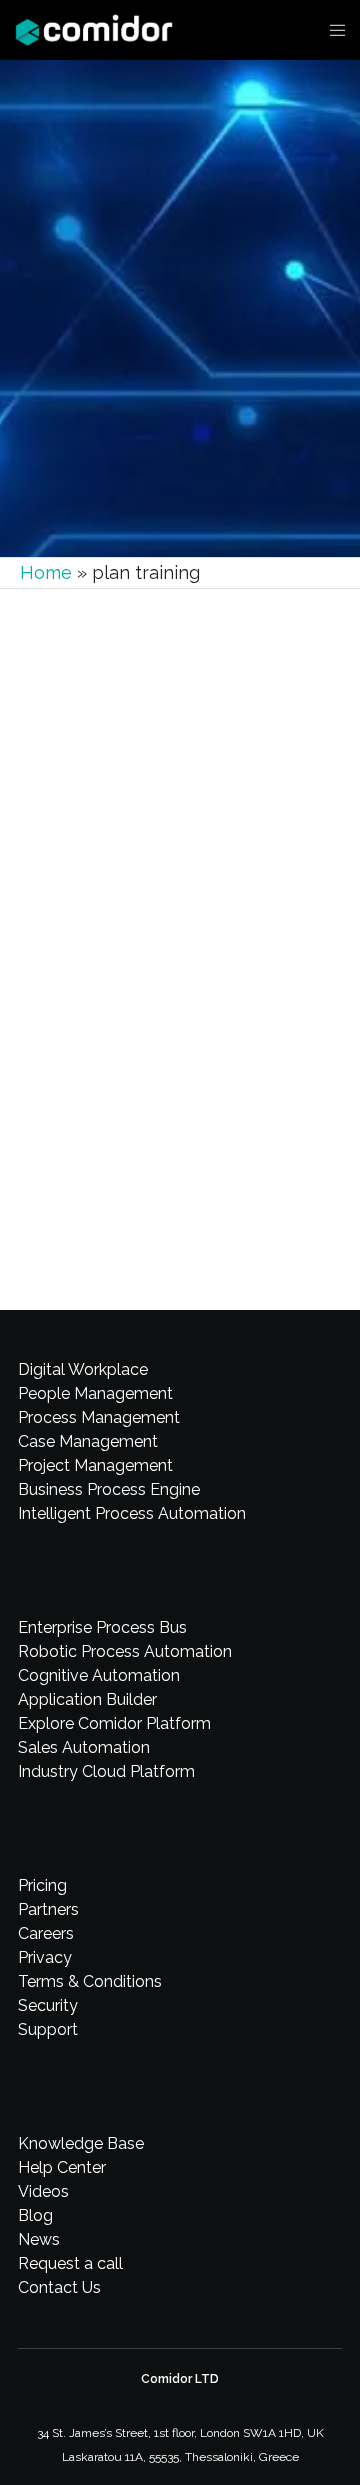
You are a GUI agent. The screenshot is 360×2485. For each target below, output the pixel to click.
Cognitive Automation (99, 1675)
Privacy (45, 1957)
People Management (95, 1393)
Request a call (70, 2263)
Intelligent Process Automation (132, 1513)
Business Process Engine (109, 1489)
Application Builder (87, 1699)
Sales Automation (84, 1747)
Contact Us (59, 2287)
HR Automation (183, 926)
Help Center (104, 926)
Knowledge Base (81, 2143)
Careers (46, 1933)
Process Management (99, 1417)
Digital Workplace (83, 1369)
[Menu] (331, 30)
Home (46, 572)
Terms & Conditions (90, 1981)
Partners (48, 1909)
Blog (35, 2215)
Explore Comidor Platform (114, 1723)
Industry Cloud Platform (106, 1771)
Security (48, 2005)
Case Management (88, 1441)
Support (48, 2029)
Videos (43, 2191)
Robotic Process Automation (125, 1651)
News (39, 2239)
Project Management (95, 1465)
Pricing (42, 1885)
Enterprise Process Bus (102, 1627)
